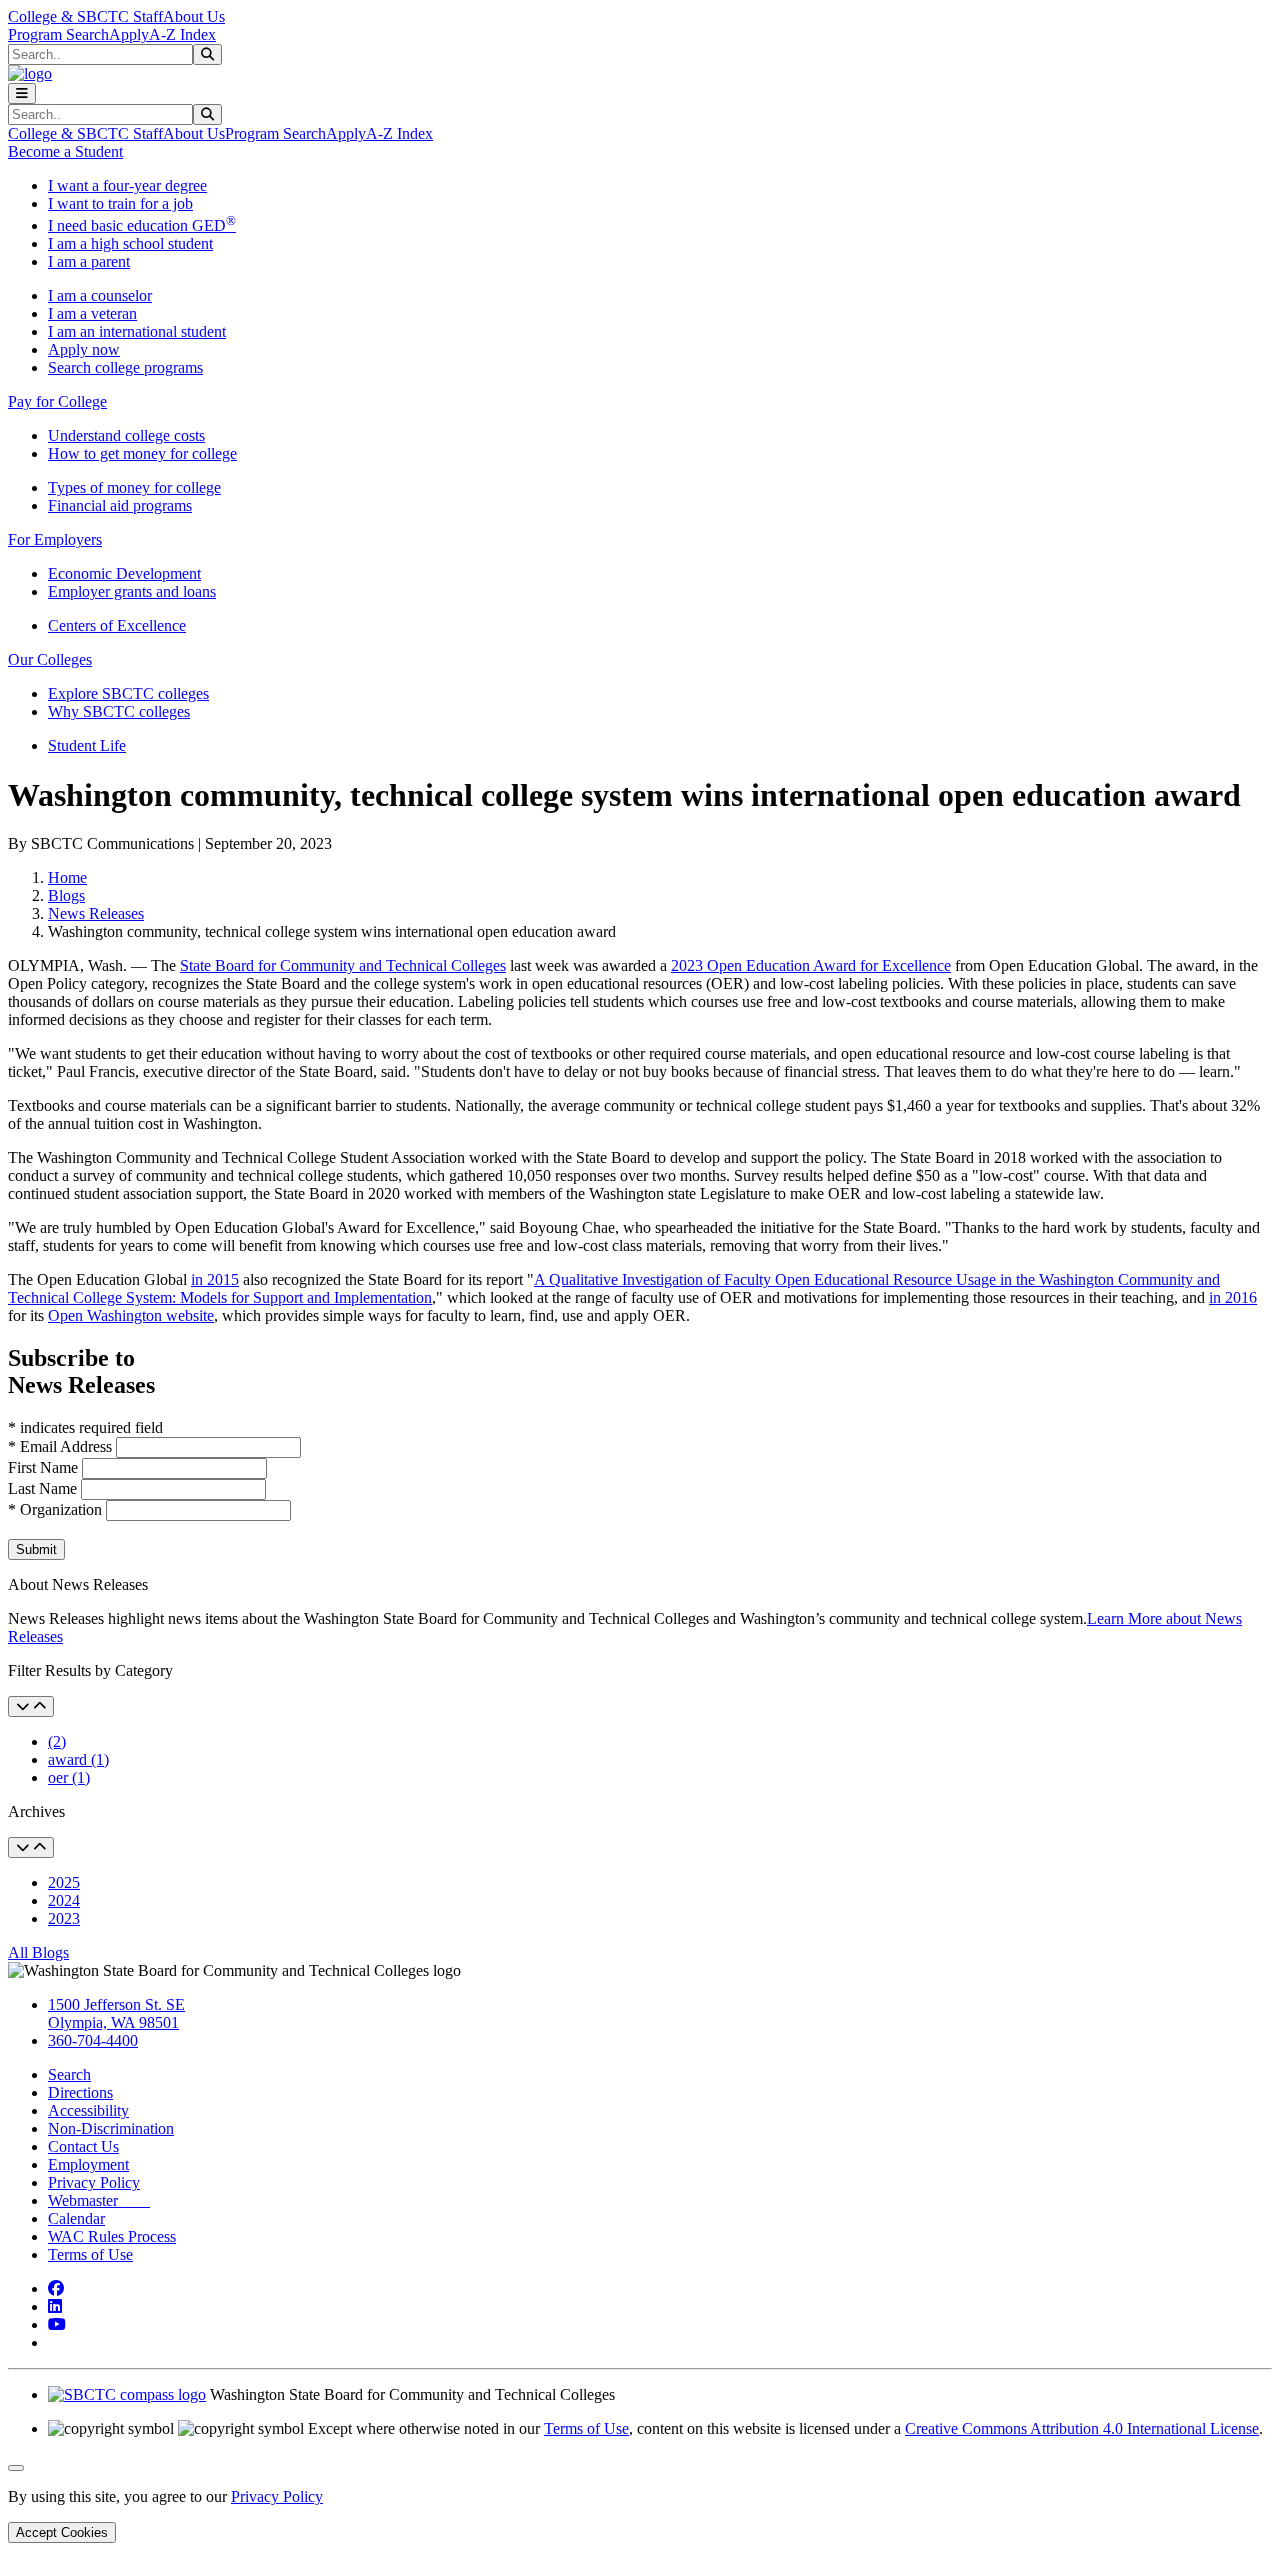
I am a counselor (100, 295)
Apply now (84, 349)
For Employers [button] (55, 539)
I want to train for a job (120, 203)
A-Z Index (182, 34)
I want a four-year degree (127, 185)
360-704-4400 (93, 2040)
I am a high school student (130, 243)
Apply (129, 34)
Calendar (76, 2218)
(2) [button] (57, 1741)
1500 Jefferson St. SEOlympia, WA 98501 (116, 2013)
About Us (194, 16)
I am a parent (89, 261)
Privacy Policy (94, 2182)
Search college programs (125, 367)
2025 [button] (64, 1882)
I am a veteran (92, 313)
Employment (88, 2164)
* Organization (55, 1509)
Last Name (44, 1488)
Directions (80, 2092)
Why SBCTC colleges (119, 711)
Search (69, 2074)
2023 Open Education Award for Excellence (811, 965)
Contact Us (83, 2146)
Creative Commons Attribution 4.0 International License (1082, 2428)
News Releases (96, 913)
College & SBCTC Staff (85, 16)
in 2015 (215, 1279)
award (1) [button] (78, 1759)
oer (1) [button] (69, 1777)
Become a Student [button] (65, 151)
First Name (45, 1467)
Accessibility (88, 2110)
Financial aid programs (120, 505)
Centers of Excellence (117, 625)
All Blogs (38, 1952)
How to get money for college (142, 453)
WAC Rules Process (112, 2236)
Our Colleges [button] (50, 659)
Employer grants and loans (132, 591)
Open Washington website (131, 1315)
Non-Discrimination (111, 2128)
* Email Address (62, 1446)
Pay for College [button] (57, 401)
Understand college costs (126, 435)
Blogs (66, 895)
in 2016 (1233, 1297)
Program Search (58, 34)
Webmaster (99, 2200)
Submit (36, 1549)
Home (67, 877)
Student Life (87, 745)
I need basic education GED (142, 225)
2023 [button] (64, 1918)
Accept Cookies (62, 2532)
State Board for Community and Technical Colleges (343, 965)
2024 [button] (64, 1900)
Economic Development (124, 573)
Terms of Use (90, 2254)
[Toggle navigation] (22, 93)
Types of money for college (134, 487)
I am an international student (137, 331)
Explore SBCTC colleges (128, 693)
